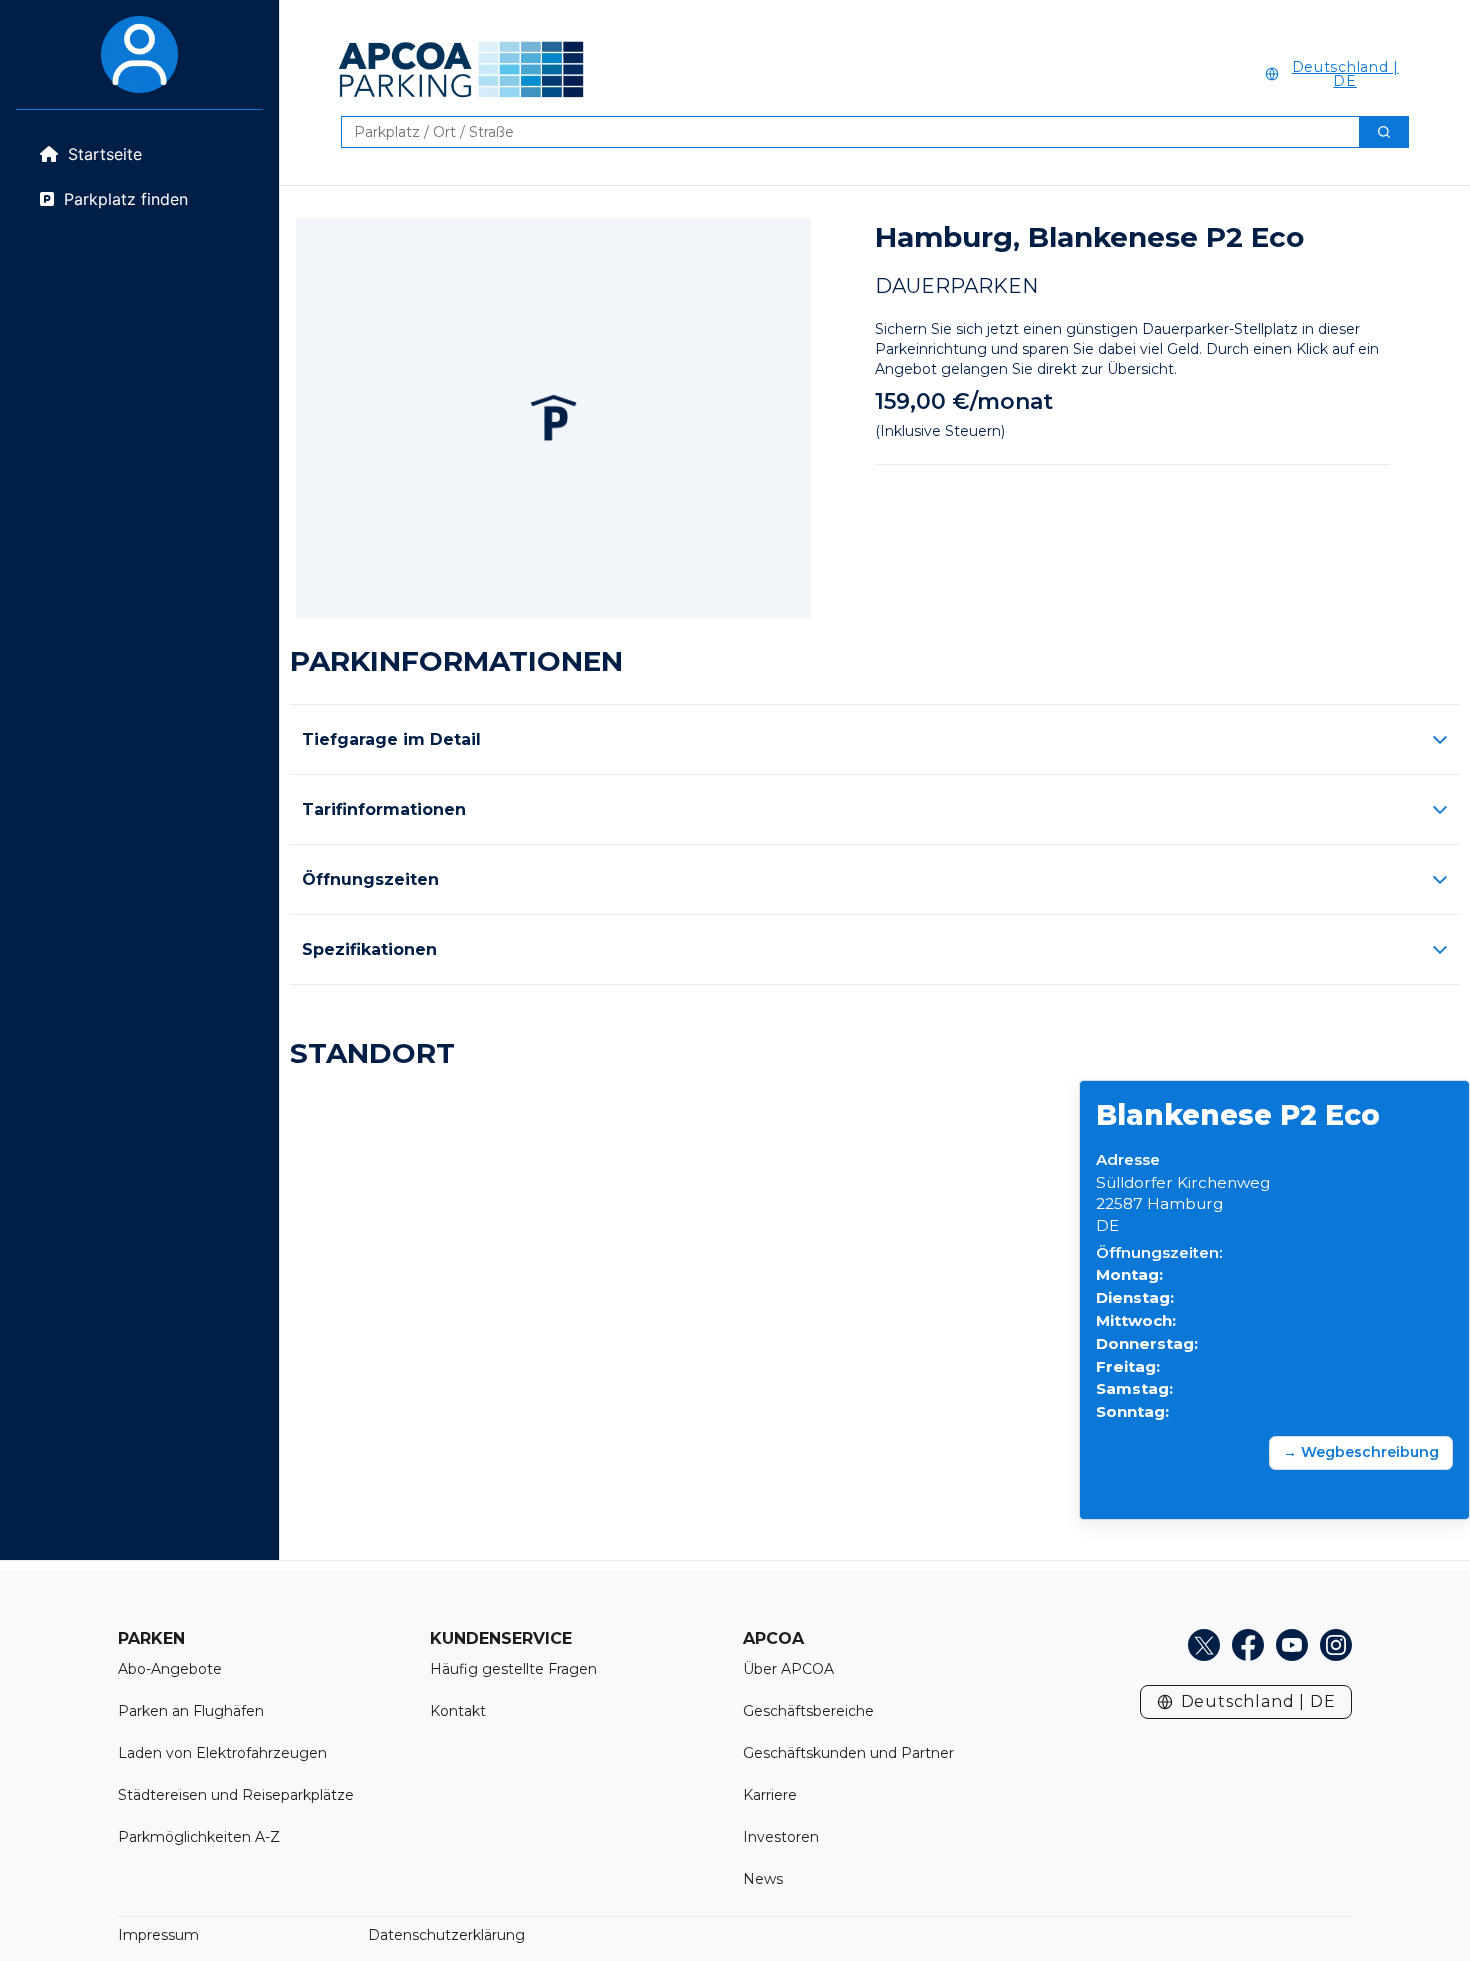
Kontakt (458, 1711)
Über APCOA (788, 1669)
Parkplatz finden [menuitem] (126, 199)
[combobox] (842, 132)
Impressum (158, 1935)
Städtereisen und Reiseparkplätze (236, 1795)
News (763, 1879)
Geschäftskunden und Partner (848, 1753)
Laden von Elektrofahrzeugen (222, 1753)
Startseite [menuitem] (105, 154)
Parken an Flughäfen (191, 1711)
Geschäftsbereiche (808, 1711)
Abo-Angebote (170, 1669)
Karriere (770, 1795)
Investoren (781, 1837)
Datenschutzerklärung (446, 1935)
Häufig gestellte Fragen (513, 1669)
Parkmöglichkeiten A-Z (199, 1837)
